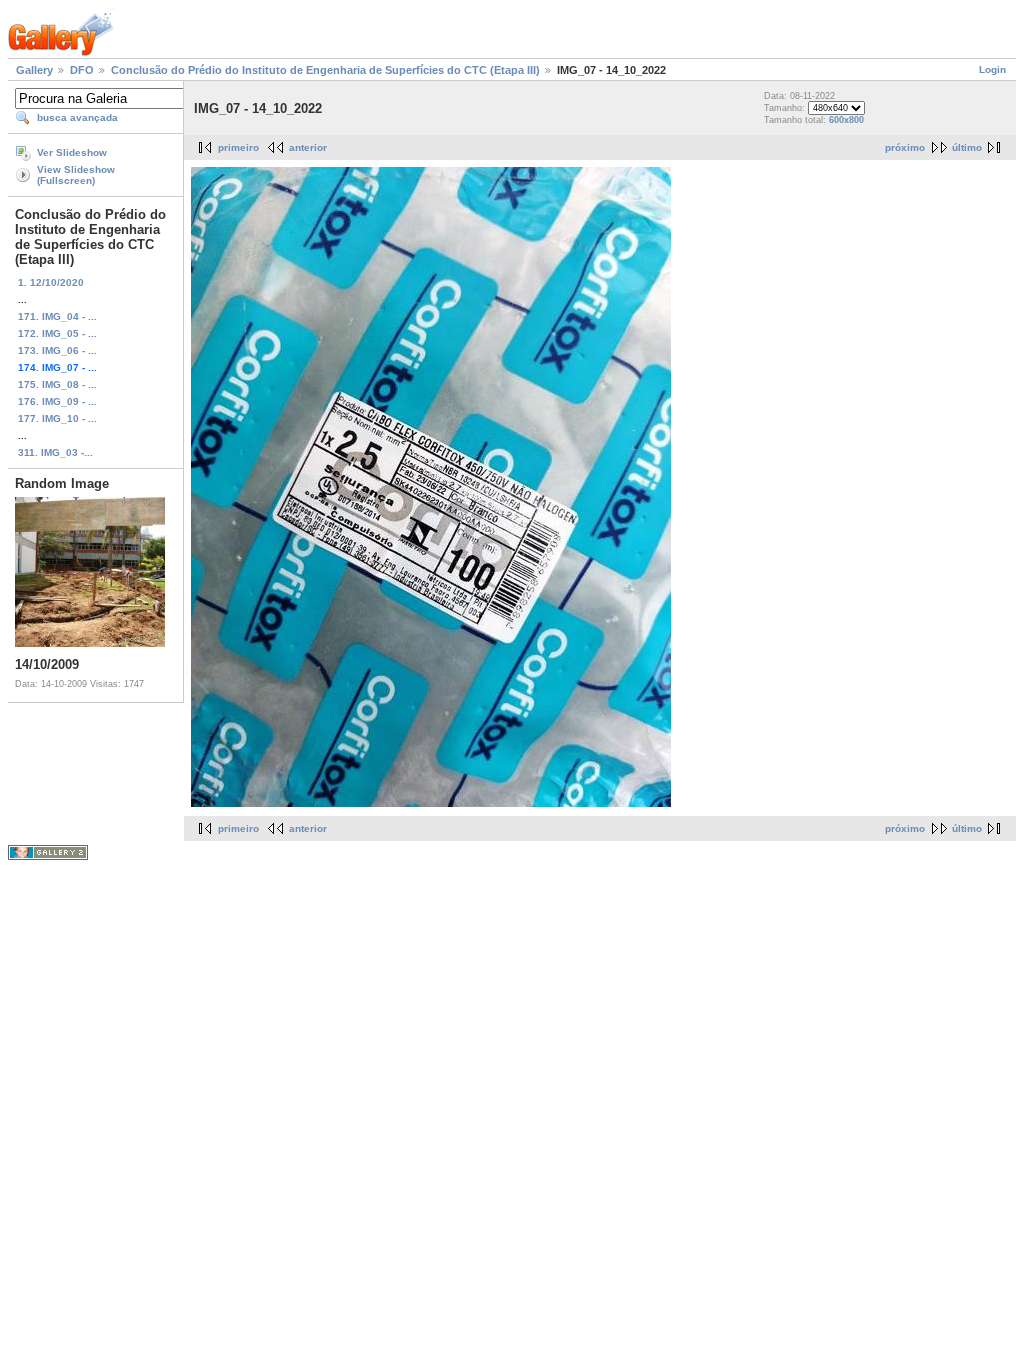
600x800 (846, 120)
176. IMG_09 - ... (57, 401)
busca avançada (77, 117)
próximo (905, 147)
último (967, 147)
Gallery (34, 70)
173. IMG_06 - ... (57, 350)
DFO (82, 70)
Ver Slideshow (72, 152)
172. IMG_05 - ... (57, 333)
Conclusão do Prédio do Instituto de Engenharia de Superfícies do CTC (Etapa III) (325, 70)
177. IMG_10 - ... (57, 418)
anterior (308, 147)
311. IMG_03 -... (55, 452)
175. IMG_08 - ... (57, 384)
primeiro (238, 147)
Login (992, 69)
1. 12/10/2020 (51, 282)
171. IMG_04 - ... (57, 316)
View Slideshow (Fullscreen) (76, 175)
